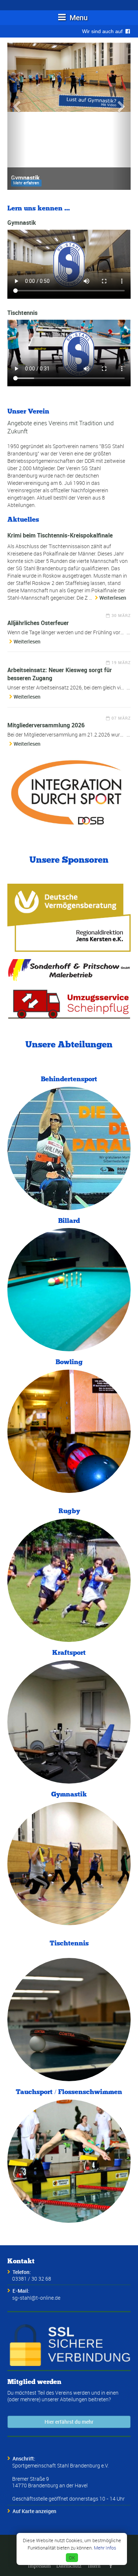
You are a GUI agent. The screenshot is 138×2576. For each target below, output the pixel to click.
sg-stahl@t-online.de (36, 2298)
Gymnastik (22, 223)
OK (72, 2558)
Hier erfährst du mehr (69, 2422)
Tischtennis (22, 313)
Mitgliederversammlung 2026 (46, 725)
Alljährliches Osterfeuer (38, 623)
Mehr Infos (105, 2548)
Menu (78, 17)
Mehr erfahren (26, 183)
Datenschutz (69, 2566)
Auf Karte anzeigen (34, 2511)
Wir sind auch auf (104, 31)
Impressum (39, 2566)
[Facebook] (111, 2566)
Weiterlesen (113, 598)
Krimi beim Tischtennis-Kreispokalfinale (60, 535)
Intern (94, 2566)
